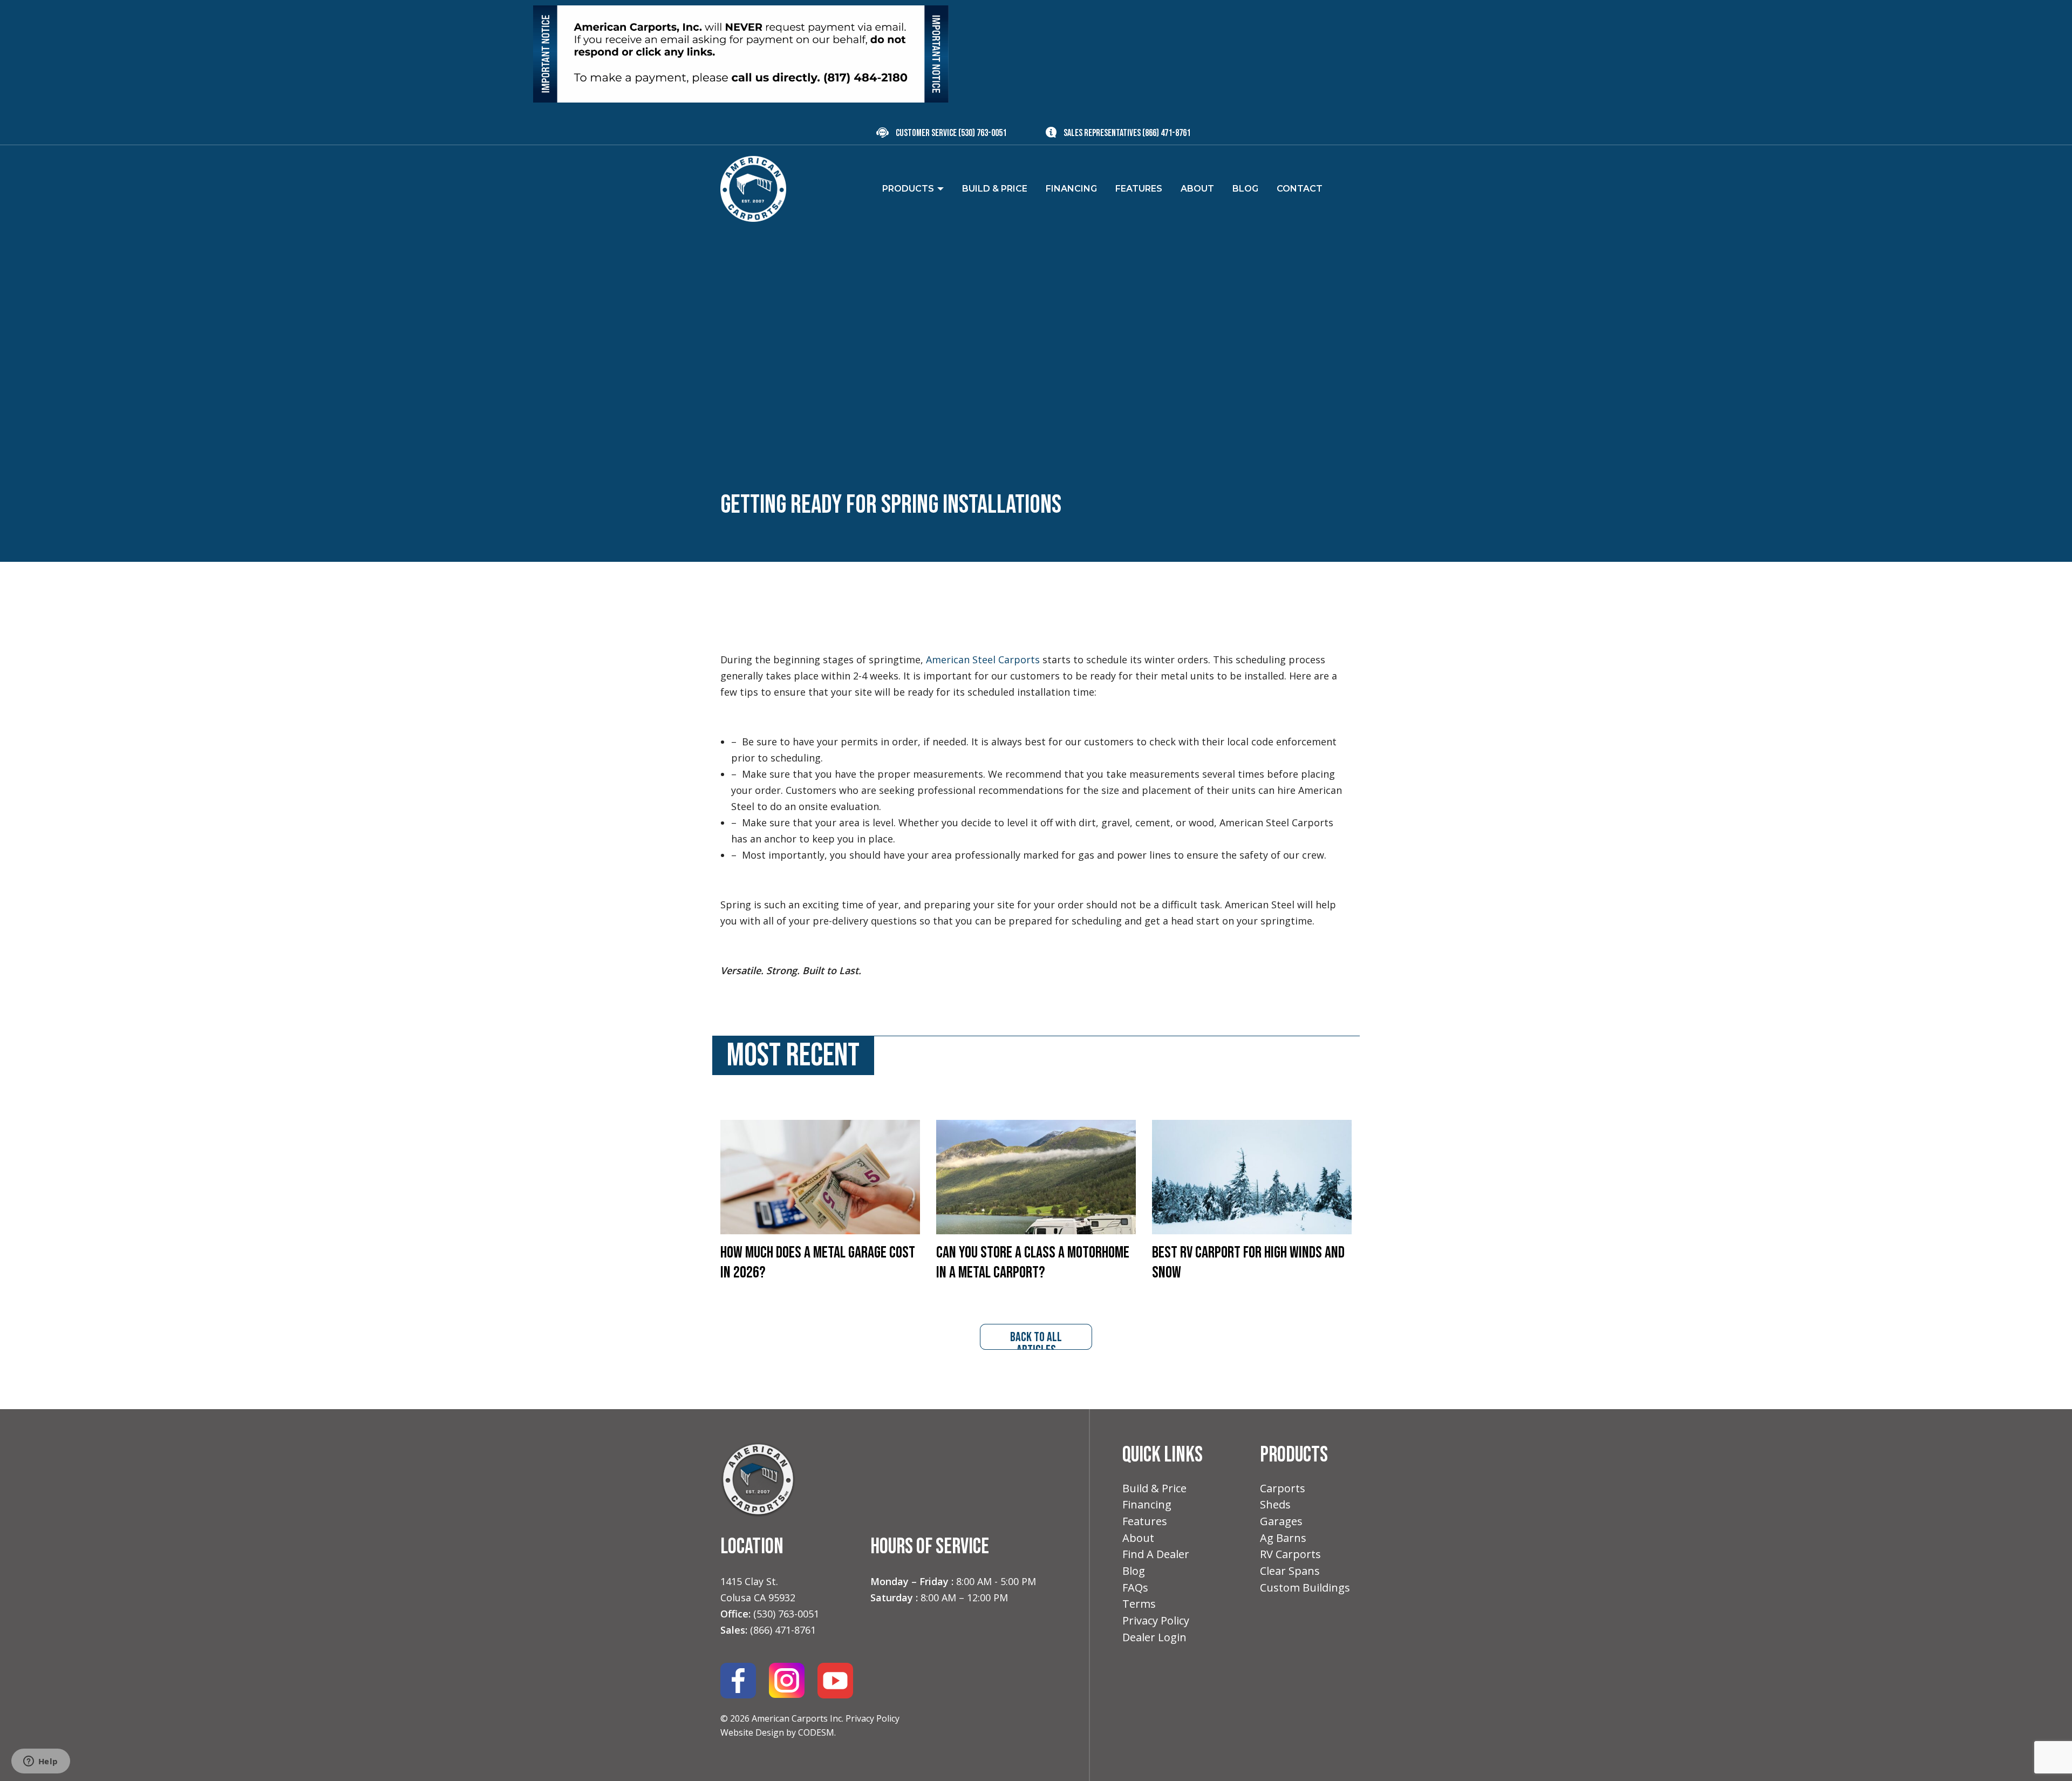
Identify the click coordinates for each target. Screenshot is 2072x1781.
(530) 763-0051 (982, 133)
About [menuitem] (1197, 189)
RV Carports (1290, 1554)
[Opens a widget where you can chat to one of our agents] (40, 1762)
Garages (1281, 1521)
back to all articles (1036, 1340)
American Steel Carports (983, 660)
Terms (1139, 1604)
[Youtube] (835, 1680)
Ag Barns (1283, 1538)
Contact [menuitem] (1300, 189)
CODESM (816, 1732)
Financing (1147, 1504)
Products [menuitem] (908, 189)
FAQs (1135, 1588)
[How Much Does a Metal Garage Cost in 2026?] (820, 1176)
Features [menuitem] (1139, 189)
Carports (1283, 1488)
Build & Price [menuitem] (995, 189)
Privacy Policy (873, 1718)
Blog (1134, 1571)
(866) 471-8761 (1166, 133)
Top (2046, 1755)
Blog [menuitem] (1245, 189)
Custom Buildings (1305, 1588)
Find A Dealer (1156, 1554)
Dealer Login (1154, 1637)
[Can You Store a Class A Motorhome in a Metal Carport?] (1036, 1176)
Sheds (1275, 1504)
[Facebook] (738, 1680)
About (1138, 1538)
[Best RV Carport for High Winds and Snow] (1252, 1176)
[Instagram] (787, 1680)
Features (1145, 1521)
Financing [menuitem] (1071, 189)
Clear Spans (1290, 1571)
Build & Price (1154, 1488)
